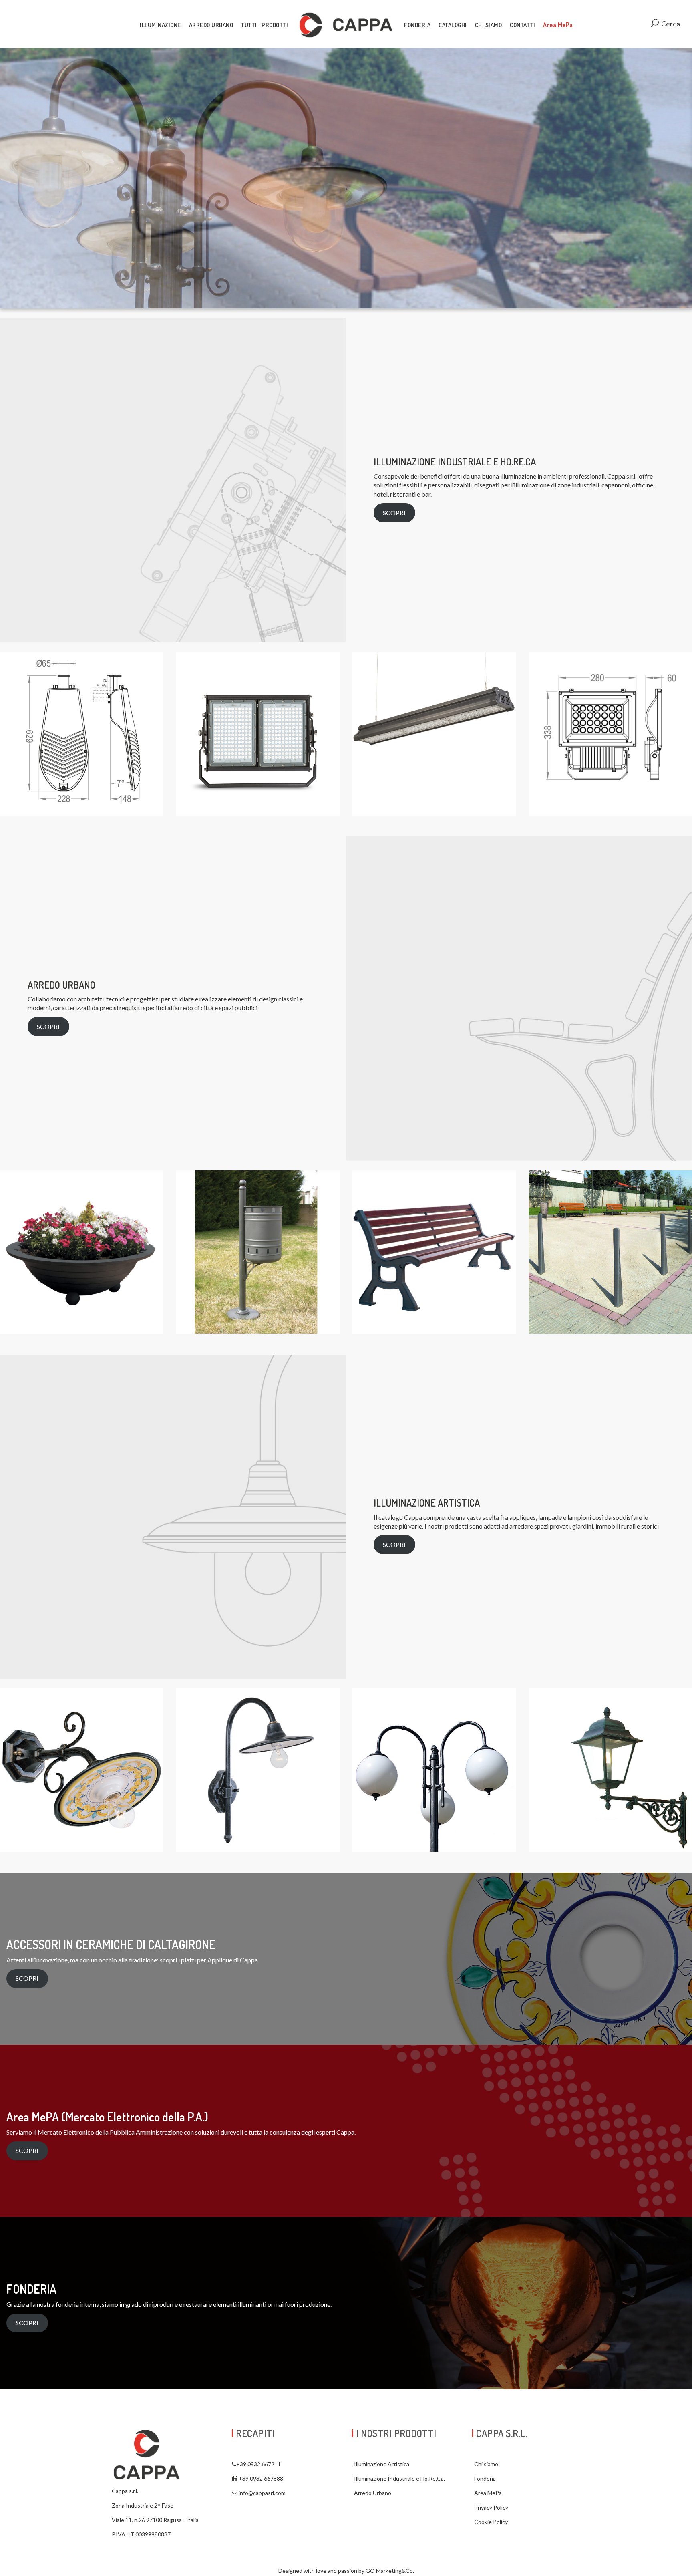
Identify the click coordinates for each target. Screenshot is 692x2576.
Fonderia (417, 25)
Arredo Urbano (211, 25)
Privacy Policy (491, 2507)
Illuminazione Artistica (382, 2464)
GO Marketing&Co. (390, 2571)
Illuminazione (160, 25)
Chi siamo (489, 25)
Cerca (670, 24)
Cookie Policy (491, 2522)
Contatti (522, 25)
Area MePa (558, 25)
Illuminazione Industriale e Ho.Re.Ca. (399, 2478)
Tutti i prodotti (265, 25)
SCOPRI (394, 513)
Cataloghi (453, 25)
